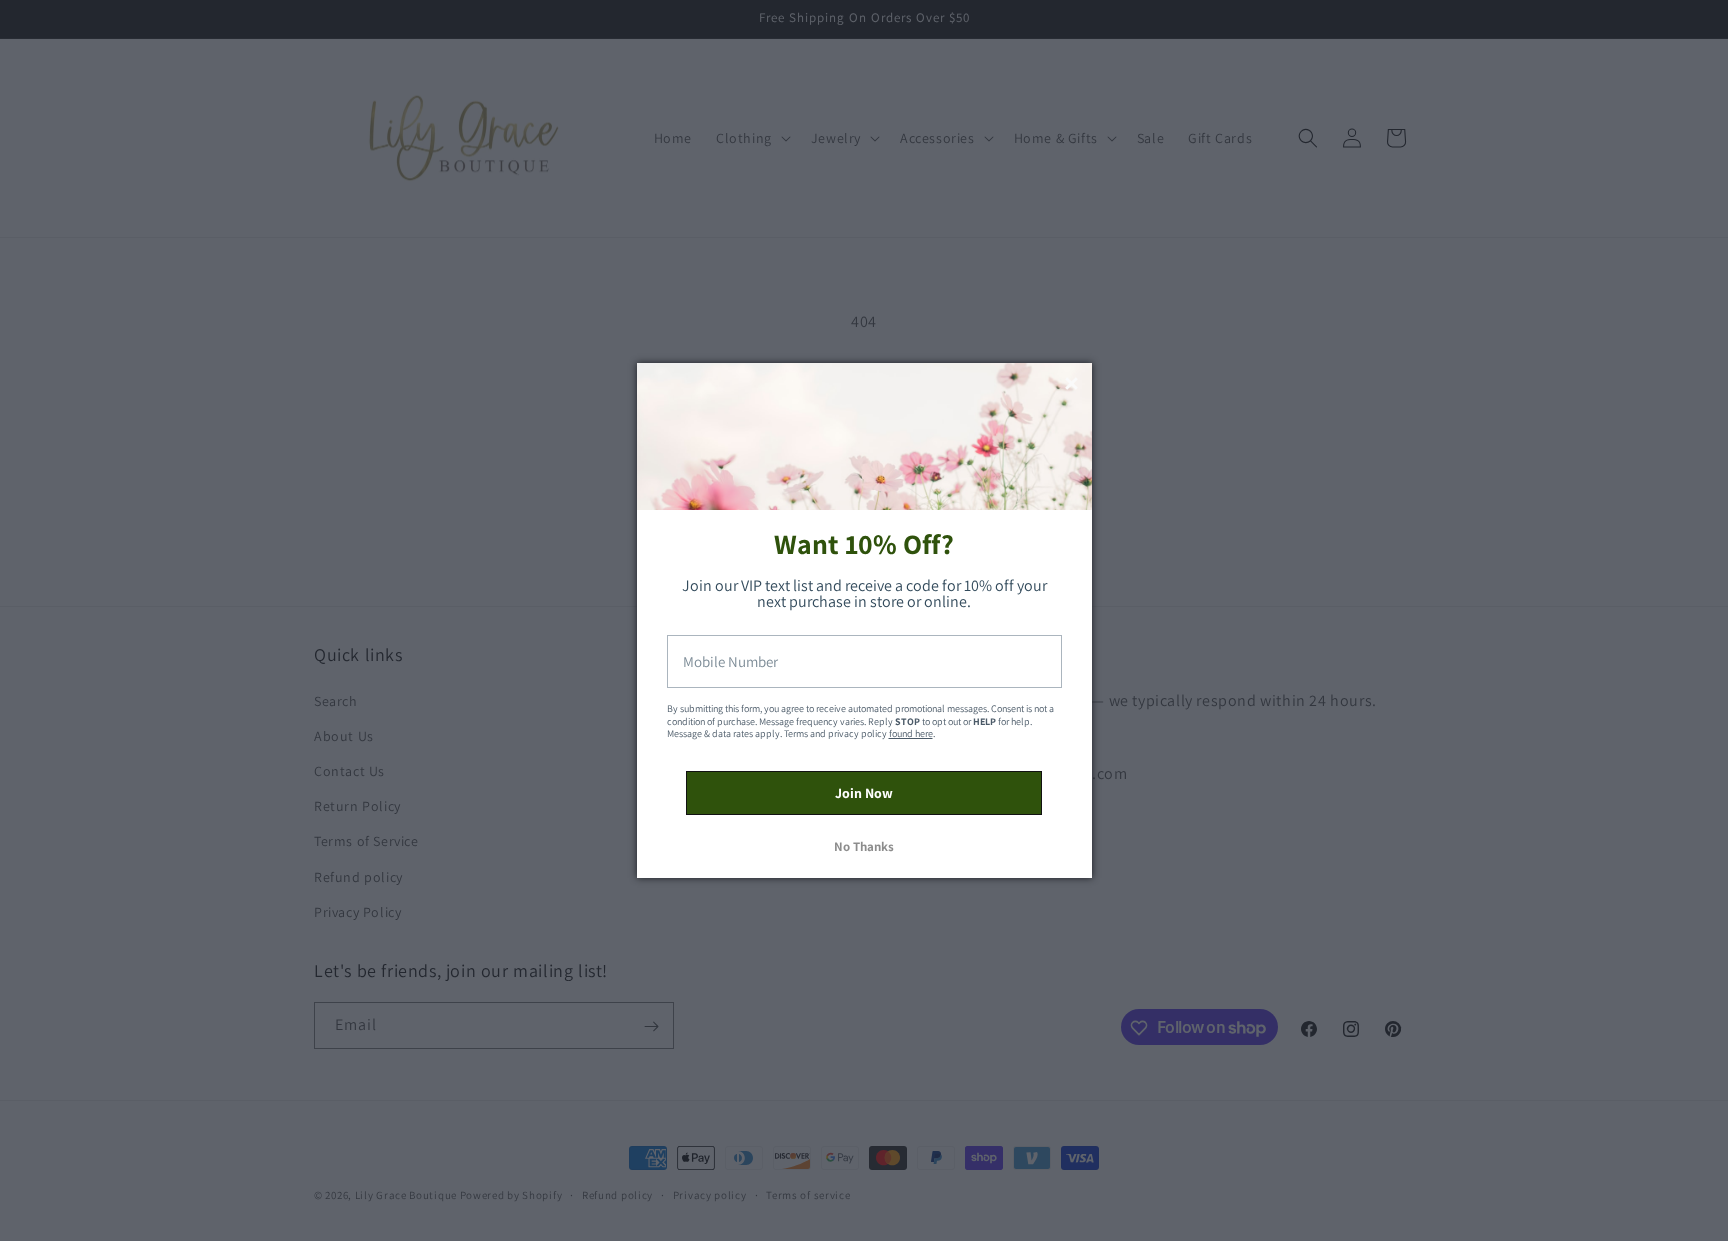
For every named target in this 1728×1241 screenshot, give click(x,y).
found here (911, 733)
